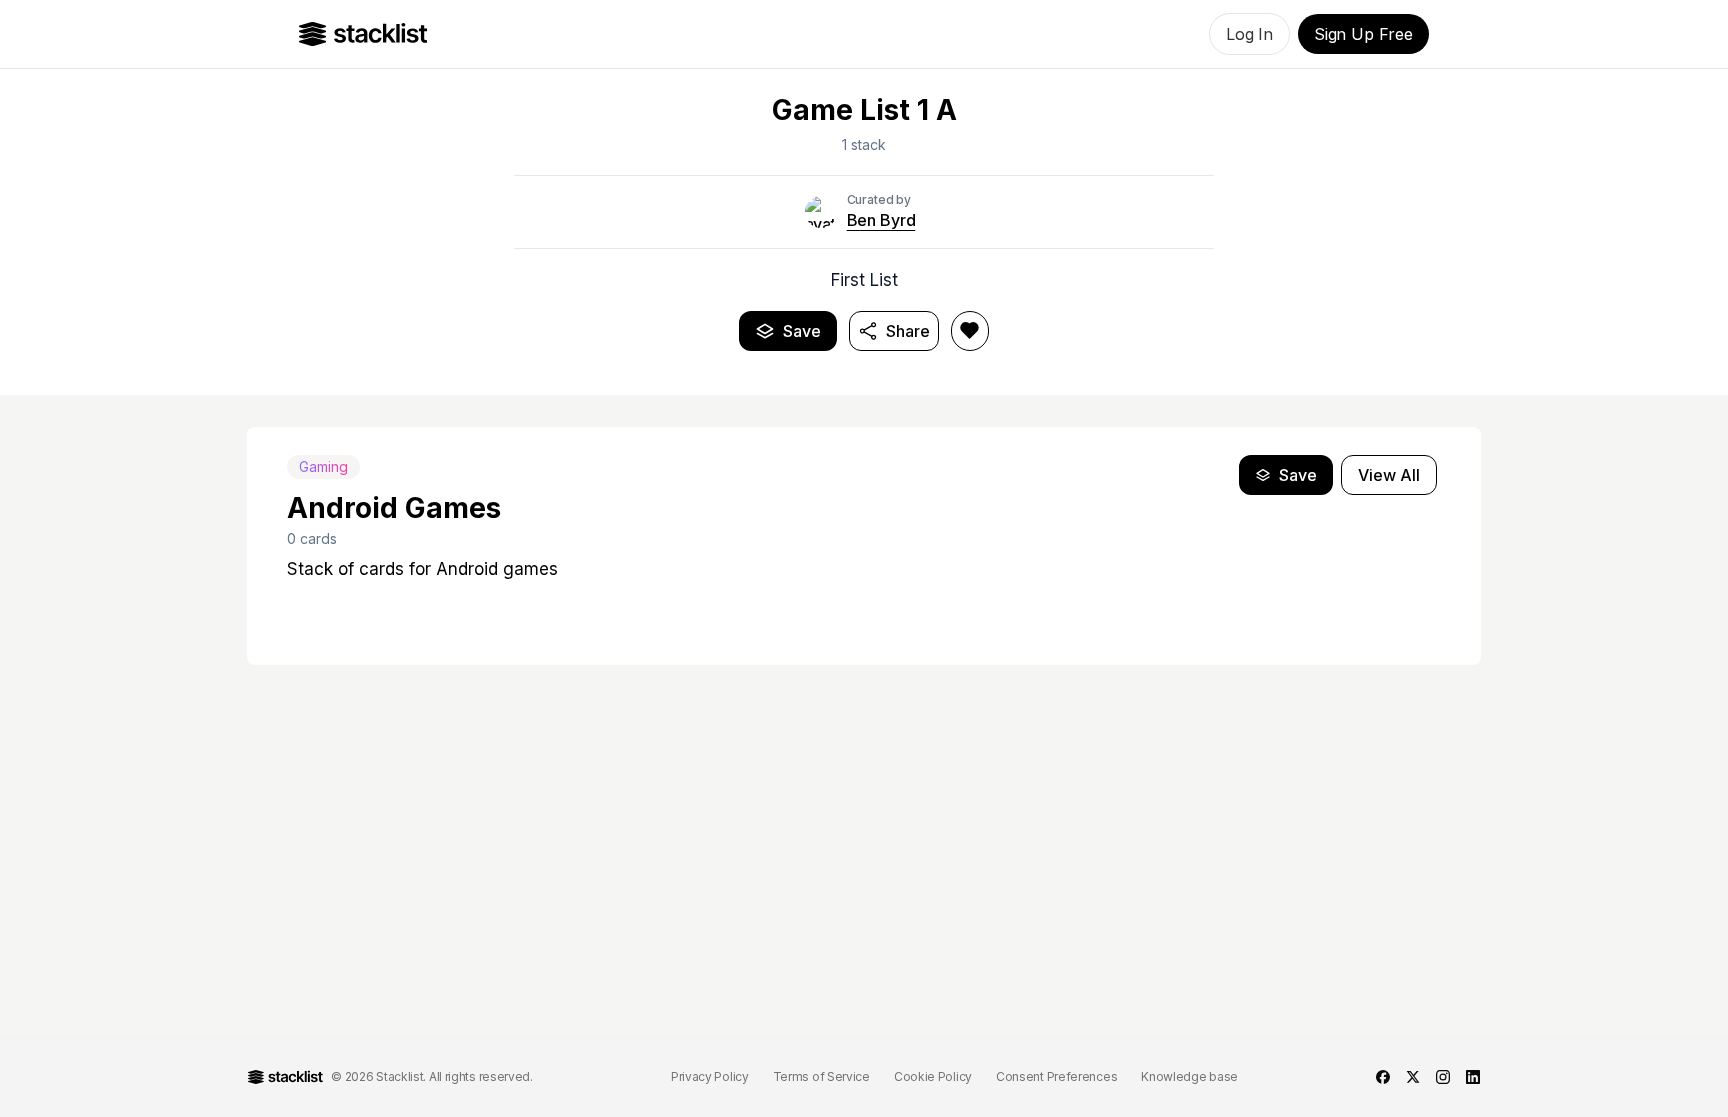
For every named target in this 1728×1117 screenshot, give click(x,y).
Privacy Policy (710, 1076)
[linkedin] (1473, 1077)
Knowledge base (1189, 1076)
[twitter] (1413, 1077)
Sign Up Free (1363, 34)
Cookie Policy (933, 1076)
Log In (1249, 34)
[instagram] (1443, 1077)
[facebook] (1383, 1077)
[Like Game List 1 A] (970, 331)
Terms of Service (821, 1076)
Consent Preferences (1056, 1076)
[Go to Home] (363, 34)
